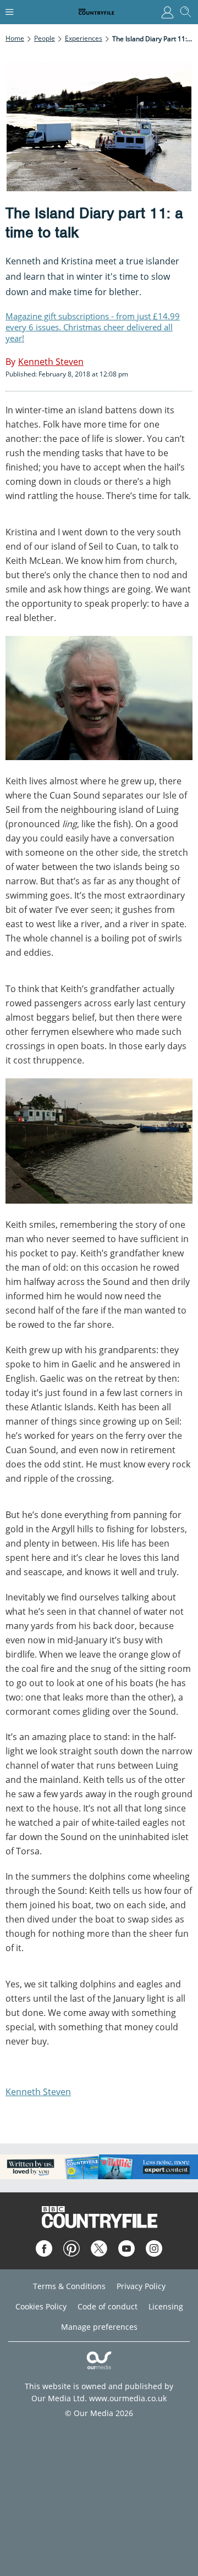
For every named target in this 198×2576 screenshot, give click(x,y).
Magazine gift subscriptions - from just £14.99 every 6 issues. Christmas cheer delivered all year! (93, 327)
